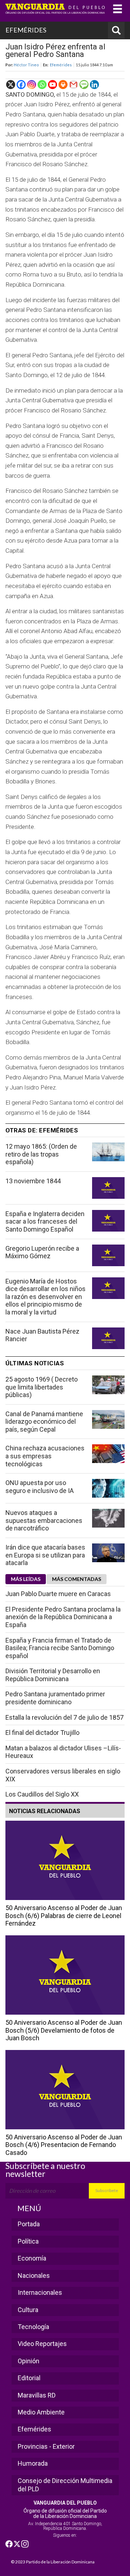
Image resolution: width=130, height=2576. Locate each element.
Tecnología (33, 2327)
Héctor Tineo (26, 65)
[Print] (63, 85)
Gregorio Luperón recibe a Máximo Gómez (42, 1252)
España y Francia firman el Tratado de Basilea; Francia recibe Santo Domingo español (60, 1648)
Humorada (33, 2463)
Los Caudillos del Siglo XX (42, 1794)
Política (28, 2241)
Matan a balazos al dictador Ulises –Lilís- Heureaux (63, 1752)
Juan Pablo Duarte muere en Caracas (58, 1594)
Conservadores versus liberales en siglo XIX (63, 1775)
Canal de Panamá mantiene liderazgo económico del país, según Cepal (44, 1422)
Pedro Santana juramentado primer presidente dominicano (55, 1698)
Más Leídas (26, 1579)
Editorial (29, 2378)
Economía (32, 2258)
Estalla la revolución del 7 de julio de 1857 (64, 1717)
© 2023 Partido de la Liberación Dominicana (53, 2562)
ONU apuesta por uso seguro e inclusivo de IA (40, 1487)
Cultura (28, 2310)
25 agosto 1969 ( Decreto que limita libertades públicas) (42, 1387)
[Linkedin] (94, 85)
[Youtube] (53, 85)
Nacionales (34, 2275)
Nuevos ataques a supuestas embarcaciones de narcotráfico (44, 1520)
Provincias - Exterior (46, 2446)
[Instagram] (32, 85)
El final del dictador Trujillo (42, 1733)
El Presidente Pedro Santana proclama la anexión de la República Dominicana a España (63, 1617)
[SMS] (84, 85)
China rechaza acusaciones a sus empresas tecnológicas (45, 1456)
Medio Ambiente (41, 2412)
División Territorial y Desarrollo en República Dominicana (53, 1675)
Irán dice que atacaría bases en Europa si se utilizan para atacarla (45, 1555)
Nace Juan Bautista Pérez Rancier (42, 1335)
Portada (29, 2224)
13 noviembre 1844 (33, 1181)
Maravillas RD (37, 2395)
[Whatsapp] (42, 85)
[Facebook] (21, 85)
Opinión (29, 2361)
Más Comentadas (77, 1579)
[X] (11, 85)
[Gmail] (73, 85)
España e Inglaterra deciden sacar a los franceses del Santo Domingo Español (45, 1221)
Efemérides (61, 65)
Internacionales (40, 2292)
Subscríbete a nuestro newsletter (45, 2170)
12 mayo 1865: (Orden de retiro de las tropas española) (41, 1154)
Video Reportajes (42, 2344)
